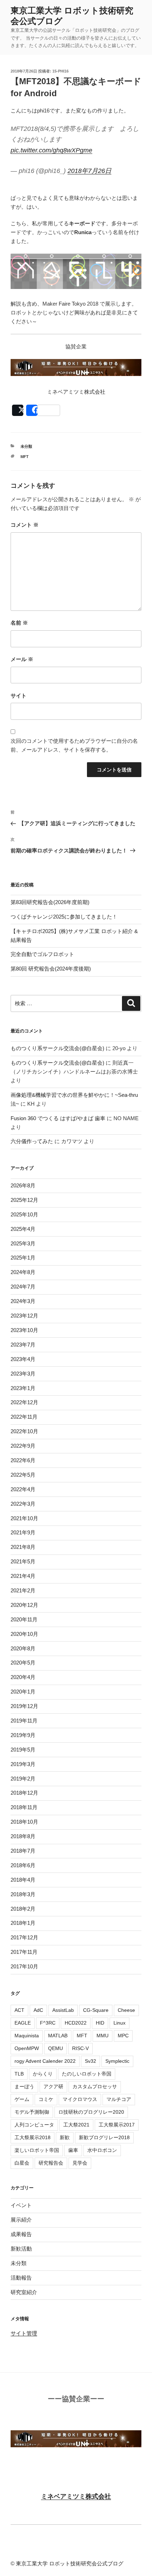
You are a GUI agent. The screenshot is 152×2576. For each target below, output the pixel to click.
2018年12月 (24, 1793)
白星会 (22, 2163)
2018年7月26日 (89, 171)
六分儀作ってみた (32, 1141)
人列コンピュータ (34, 2125)
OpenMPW (27, 2048)
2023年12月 (24, 1316)
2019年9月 (23, 1735)
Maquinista (27, 2036)
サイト (19, 696)
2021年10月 (24, 1518)
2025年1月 (23, 1258)
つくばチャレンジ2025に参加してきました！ (64, 917)
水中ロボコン (102, 2150)
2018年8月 (23, 1836)
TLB (19, 2074)
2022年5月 (23, 1475)
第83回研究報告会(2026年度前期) (50, 902)
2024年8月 (23, 1272)
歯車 (73, 2150)
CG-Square (96, 2010)
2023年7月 (23, 1345)
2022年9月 (23, 1446)
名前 (19, 623)
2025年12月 (24, 1200)
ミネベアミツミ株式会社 (76, 2496)
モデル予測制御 (32, 2112)
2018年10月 (24, 1822)
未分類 (26, 446)
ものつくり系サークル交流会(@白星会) (57, 1048)
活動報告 (21, 2278)
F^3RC (48, 2023)
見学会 (80, 2163)
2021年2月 (23, 1590)
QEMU (55, 2048)
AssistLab (63, 2010)
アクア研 (53, 2086)
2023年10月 (24, 1330)
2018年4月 (23, 1880)
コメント (25, 525)
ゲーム (22, 2099)
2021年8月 (23, 1547)
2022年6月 (23, 1460)
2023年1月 (23, 1388)
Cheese (126, 2010)
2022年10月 (24, 1431)
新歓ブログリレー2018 (104, 2137)
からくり (43, 2074)
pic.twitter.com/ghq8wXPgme (51, 150)
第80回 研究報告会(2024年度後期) (51, 969)
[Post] (18, 410)
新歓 (65, 2137)
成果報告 (21, 2234)
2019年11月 (24, 1721)
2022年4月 (23, 1489)
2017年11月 (24, 1952)
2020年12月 (24, 1605)
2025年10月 (24, 1214)
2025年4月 (23, 1229)
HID (100, 2023)
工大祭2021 (76, 2125)
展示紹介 (21, 2220)
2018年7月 (23, 1851)
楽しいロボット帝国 (37, 2150)
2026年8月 (23, 1185)
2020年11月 (24, 1619)
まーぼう (24, 2086)
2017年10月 (24, 1966)
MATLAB (58, 2036)
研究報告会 (51, 2163)
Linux (119, 2023)
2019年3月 (23, 1764)
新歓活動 (21, 2249)
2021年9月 (23, 1532)
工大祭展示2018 (33, 2137)
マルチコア (119, 2099)
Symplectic (117, 2061)
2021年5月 (23, 1561)
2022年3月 (23, 1504)
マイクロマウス (80, 2099)
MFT (25, 457)
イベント (21, 2205)
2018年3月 (23, 1894)
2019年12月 (24, 1706)
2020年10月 (24, 1634)
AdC (38, 2010)
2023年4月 (23, 1359)
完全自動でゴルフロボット (42, 954)
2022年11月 (24, 1417)
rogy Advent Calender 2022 (45, 2061)
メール (22, 659)
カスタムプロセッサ (95, 2086)
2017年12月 (24, 1937)
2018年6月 (23, 1865)
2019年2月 (23, 1779)
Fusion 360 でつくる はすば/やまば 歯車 (58, 1118)
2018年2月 (23, 1909)
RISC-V (80, 2048)
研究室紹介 (24, 2292)
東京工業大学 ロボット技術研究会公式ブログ (70, 2563)
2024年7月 (23, 1287)
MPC (123, 2036)
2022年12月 (24, 1402)
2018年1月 (23, 1923)
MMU (103, 2036)
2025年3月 (23, 1243)
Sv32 (90, 2061)
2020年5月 (23, 1663)
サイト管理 (24, 2333)
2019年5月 (23, 1750)
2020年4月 (23, 1677)
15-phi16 (60, 71)
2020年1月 (23, 1692)
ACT (19, 2010)
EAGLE (23, 2023)
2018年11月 (24, 1807)
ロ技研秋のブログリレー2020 (91, 2112)
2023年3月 (23, 1374)
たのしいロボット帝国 (87, 2074)
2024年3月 (23, 1301)
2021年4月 (23, 1576)
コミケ (46, 2099)
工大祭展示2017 (117, 2125)
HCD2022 (76, 2023)
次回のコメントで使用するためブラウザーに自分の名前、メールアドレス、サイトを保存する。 (74, 745)
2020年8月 (23, 1648)
